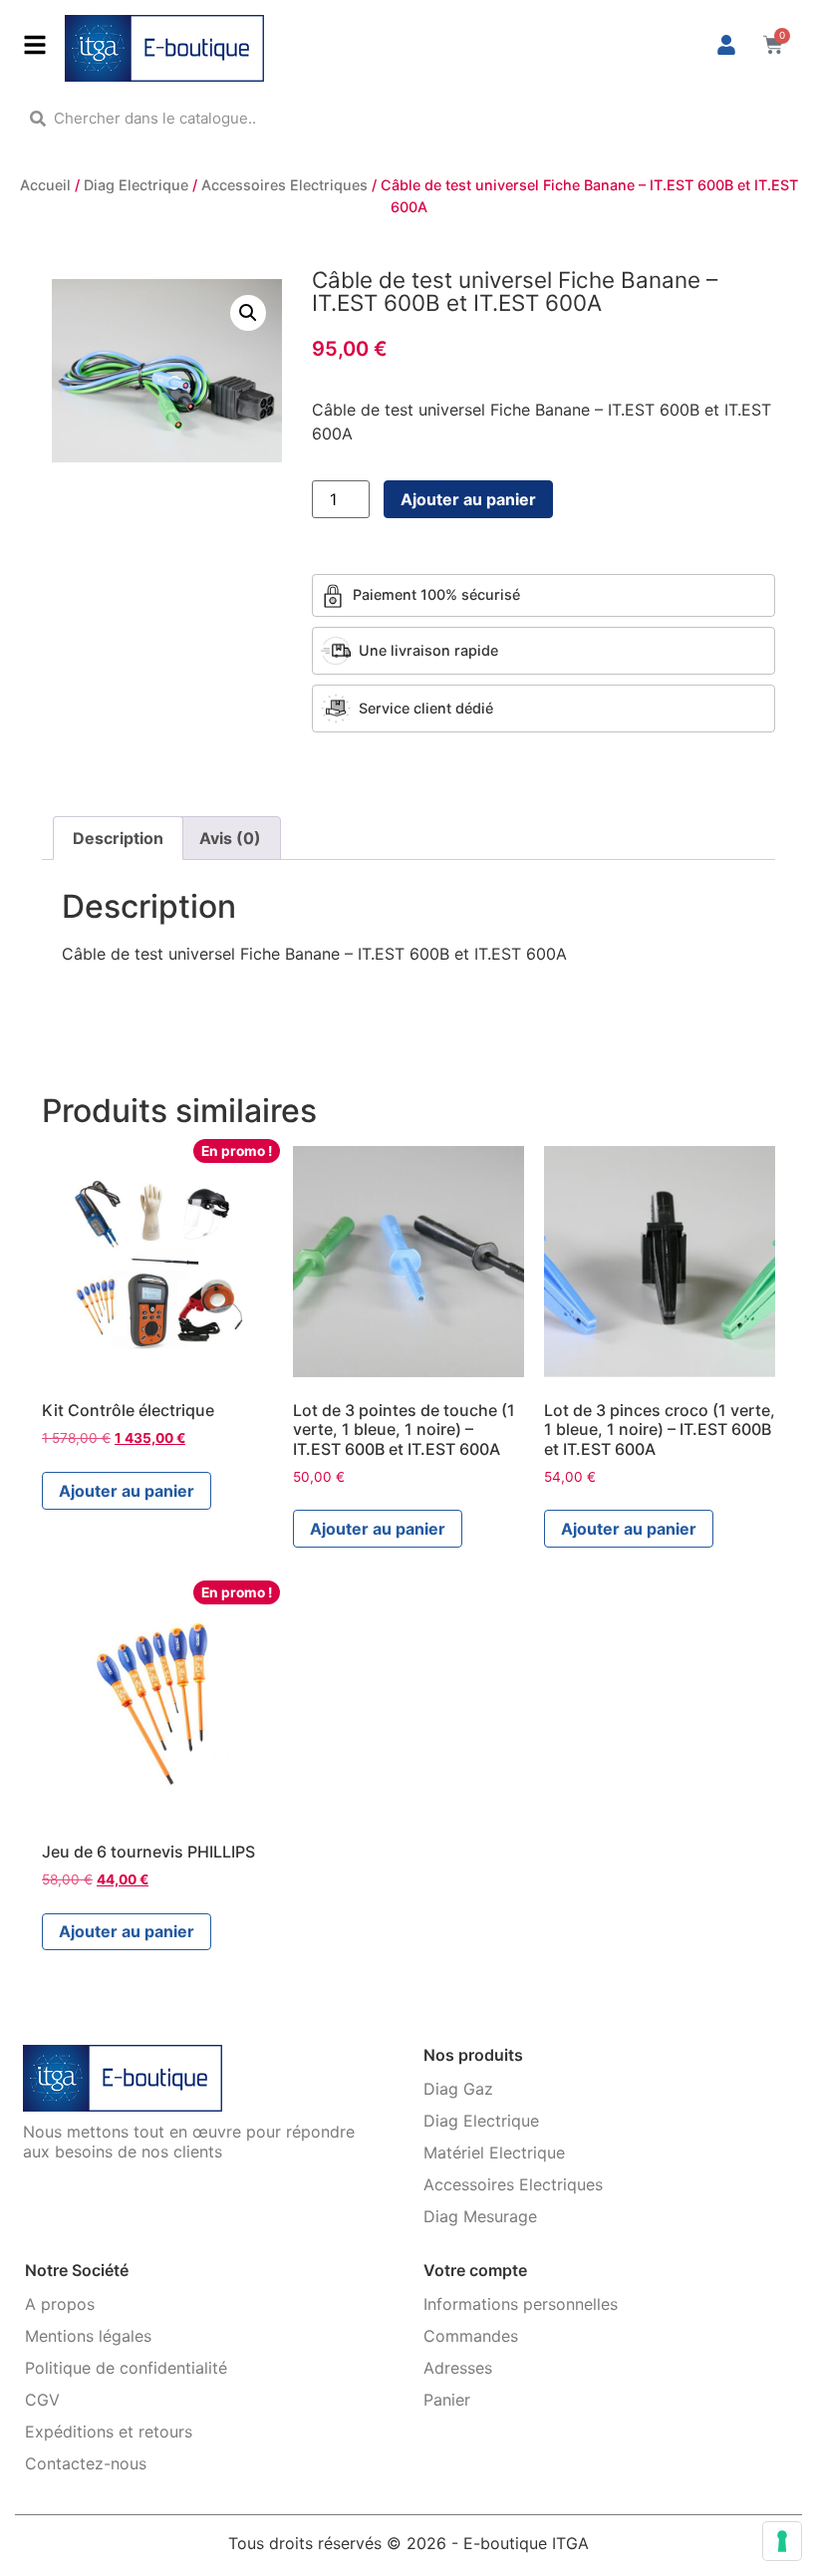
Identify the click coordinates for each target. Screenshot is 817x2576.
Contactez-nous (86, 2463)
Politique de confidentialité (126, 2368)
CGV (42, 2400)
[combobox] (408, 118)
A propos (60, 2304)
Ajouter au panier (468, 499)
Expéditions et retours (109, 2432)
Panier (447, 2400)
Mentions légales (88, 2336)
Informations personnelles (521, 2304)
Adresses (458, 2368)
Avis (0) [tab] (230, 838)
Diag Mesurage (480, 2216)
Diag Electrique (136, 185)
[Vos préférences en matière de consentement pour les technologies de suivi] (782, 2541)
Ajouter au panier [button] (127, 1491)
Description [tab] (118, 838)
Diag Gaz (458, 2089)
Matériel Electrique (494, 2152)
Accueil (45, 185)
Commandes (471, 2336)
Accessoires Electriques (284, 185)
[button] (248, 313)
